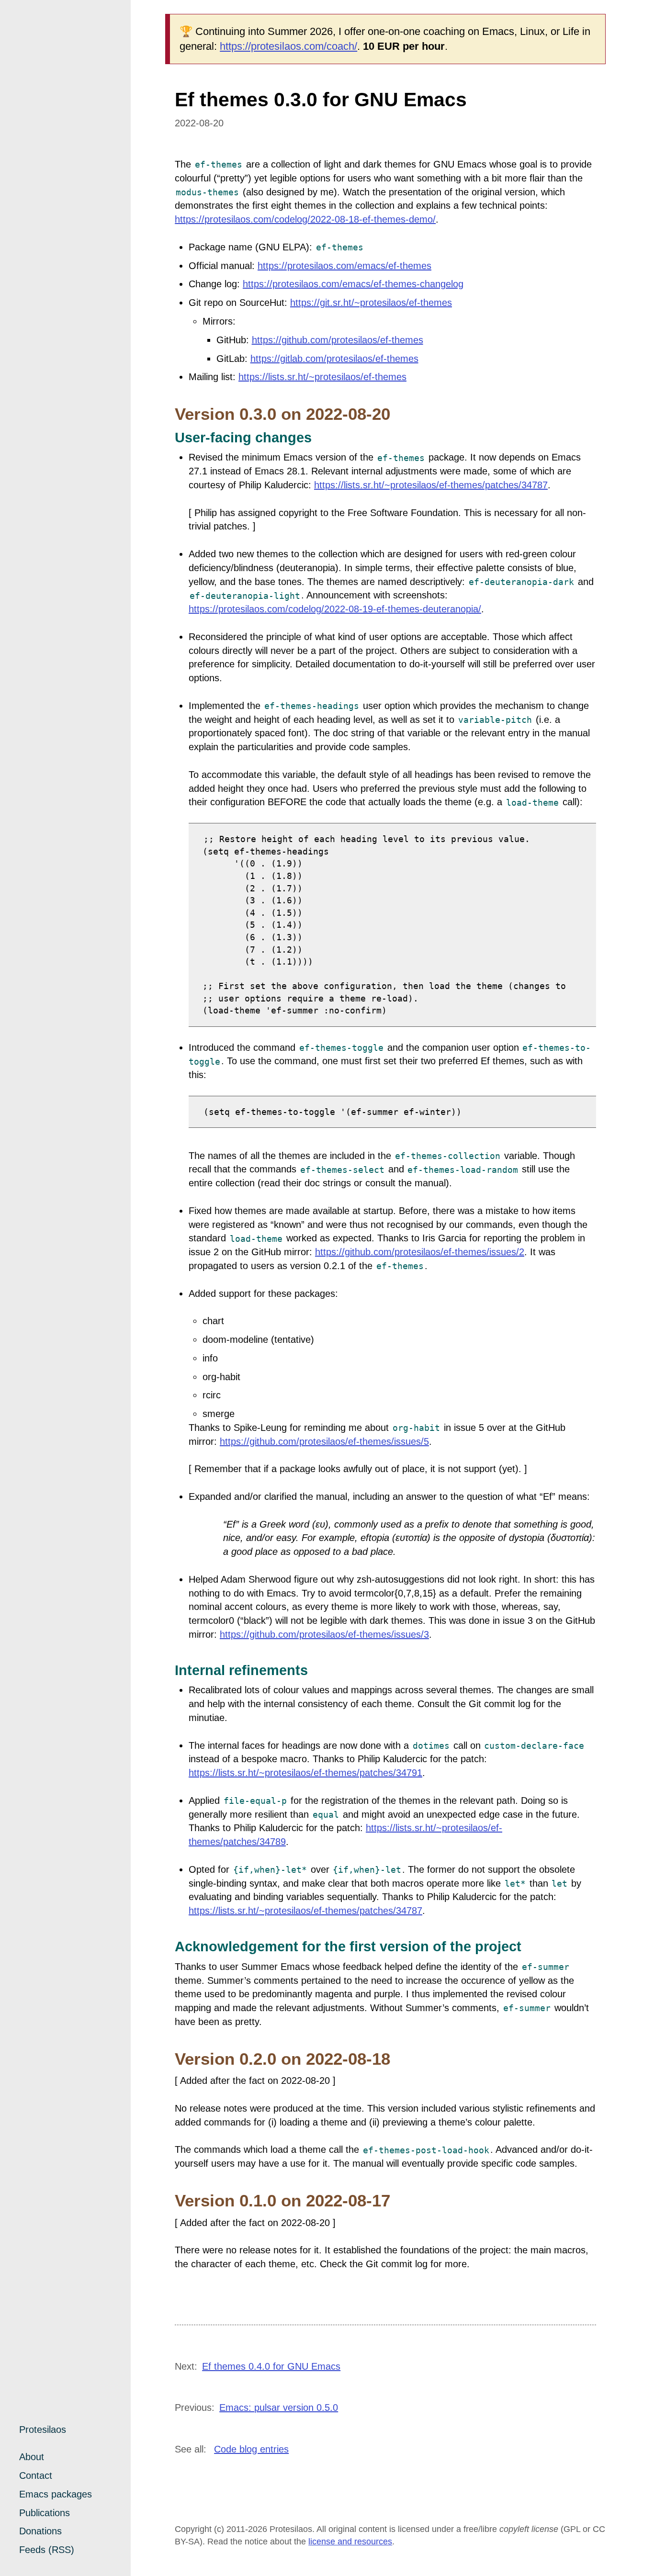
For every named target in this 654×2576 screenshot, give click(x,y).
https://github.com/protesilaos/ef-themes (338, 340)
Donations (40, 2531)
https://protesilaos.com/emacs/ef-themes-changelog (353, 284)
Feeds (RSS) (47, 2550)
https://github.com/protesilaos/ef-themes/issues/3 (324, 1634)
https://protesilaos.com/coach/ (288, 46)
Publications (45, 2513)
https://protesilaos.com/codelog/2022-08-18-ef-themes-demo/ (305, 219)
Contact (36, 2475)
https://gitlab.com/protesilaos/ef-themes (334, 359)
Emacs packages (56, 2494)
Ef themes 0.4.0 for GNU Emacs (271, 2366)
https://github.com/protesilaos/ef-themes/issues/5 (324, 1441)
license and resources (350, 2542)
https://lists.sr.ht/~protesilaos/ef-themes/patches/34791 (305, 1773)
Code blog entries (251, 2449)
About (32, 2457)
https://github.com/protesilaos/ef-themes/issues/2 (420, 1252)
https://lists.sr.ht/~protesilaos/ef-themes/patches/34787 (431, 485)
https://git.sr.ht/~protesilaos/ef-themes (371, 303)
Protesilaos (43, 2430)
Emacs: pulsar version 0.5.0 (279, 2407)
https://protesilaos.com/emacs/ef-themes (344, 266)
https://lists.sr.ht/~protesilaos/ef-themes (322, 377)
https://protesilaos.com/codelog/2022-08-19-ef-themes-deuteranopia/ (335, 609)
